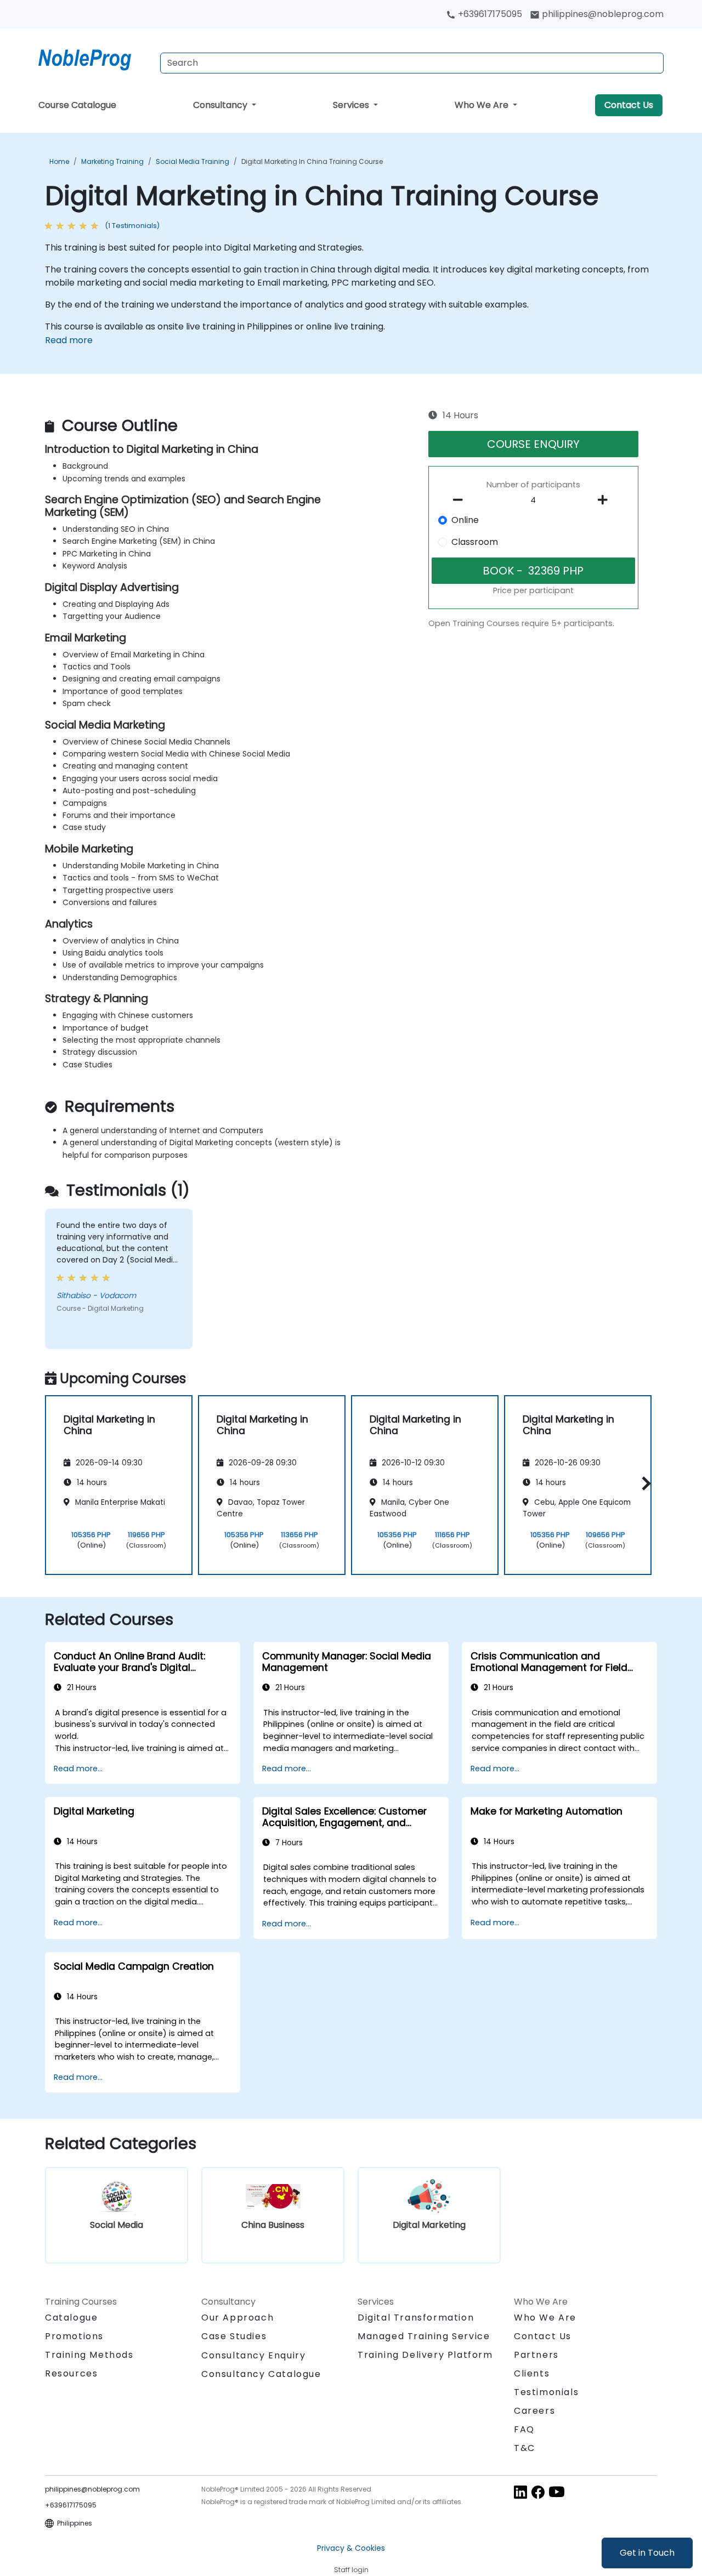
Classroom (475, 542)
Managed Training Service (424, 2336)
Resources (71, 2373)
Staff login (351, 2570)
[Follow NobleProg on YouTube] (557, 2492)
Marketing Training (112, 161)
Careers (534, 2411)
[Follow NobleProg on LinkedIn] (520, 2492)
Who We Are (483, 105)
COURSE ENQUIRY (533, 444)
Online (465, 520)
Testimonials (546, 2392)
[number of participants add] (605, 500)
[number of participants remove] (461, 500)
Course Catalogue (77, 105)
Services (352, 105)
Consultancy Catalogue (261, 2374)
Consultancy (221, 105)
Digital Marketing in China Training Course (312, 161)
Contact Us (629, 105)
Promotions (74, 2336)
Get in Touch (647, 2553)
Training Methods (89, 2355)
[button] (644, 1483)
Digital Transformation (416, 2318)
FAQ (524, 2429)
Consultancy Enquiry (253, 2356)
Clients (532, 2373)
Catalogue (71, 2318)
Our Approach (237, 2318)
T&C (525, 2448)
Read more (69, 340)
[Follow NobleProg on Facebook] (538, 2492)
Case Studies (234, 2336)
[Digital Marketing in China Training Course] (95, 58)
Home (59, 161)
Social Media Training (193, 161)
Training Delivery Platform (425, 2355)
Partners (536, 2355)
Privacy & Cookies (351, 2548)
